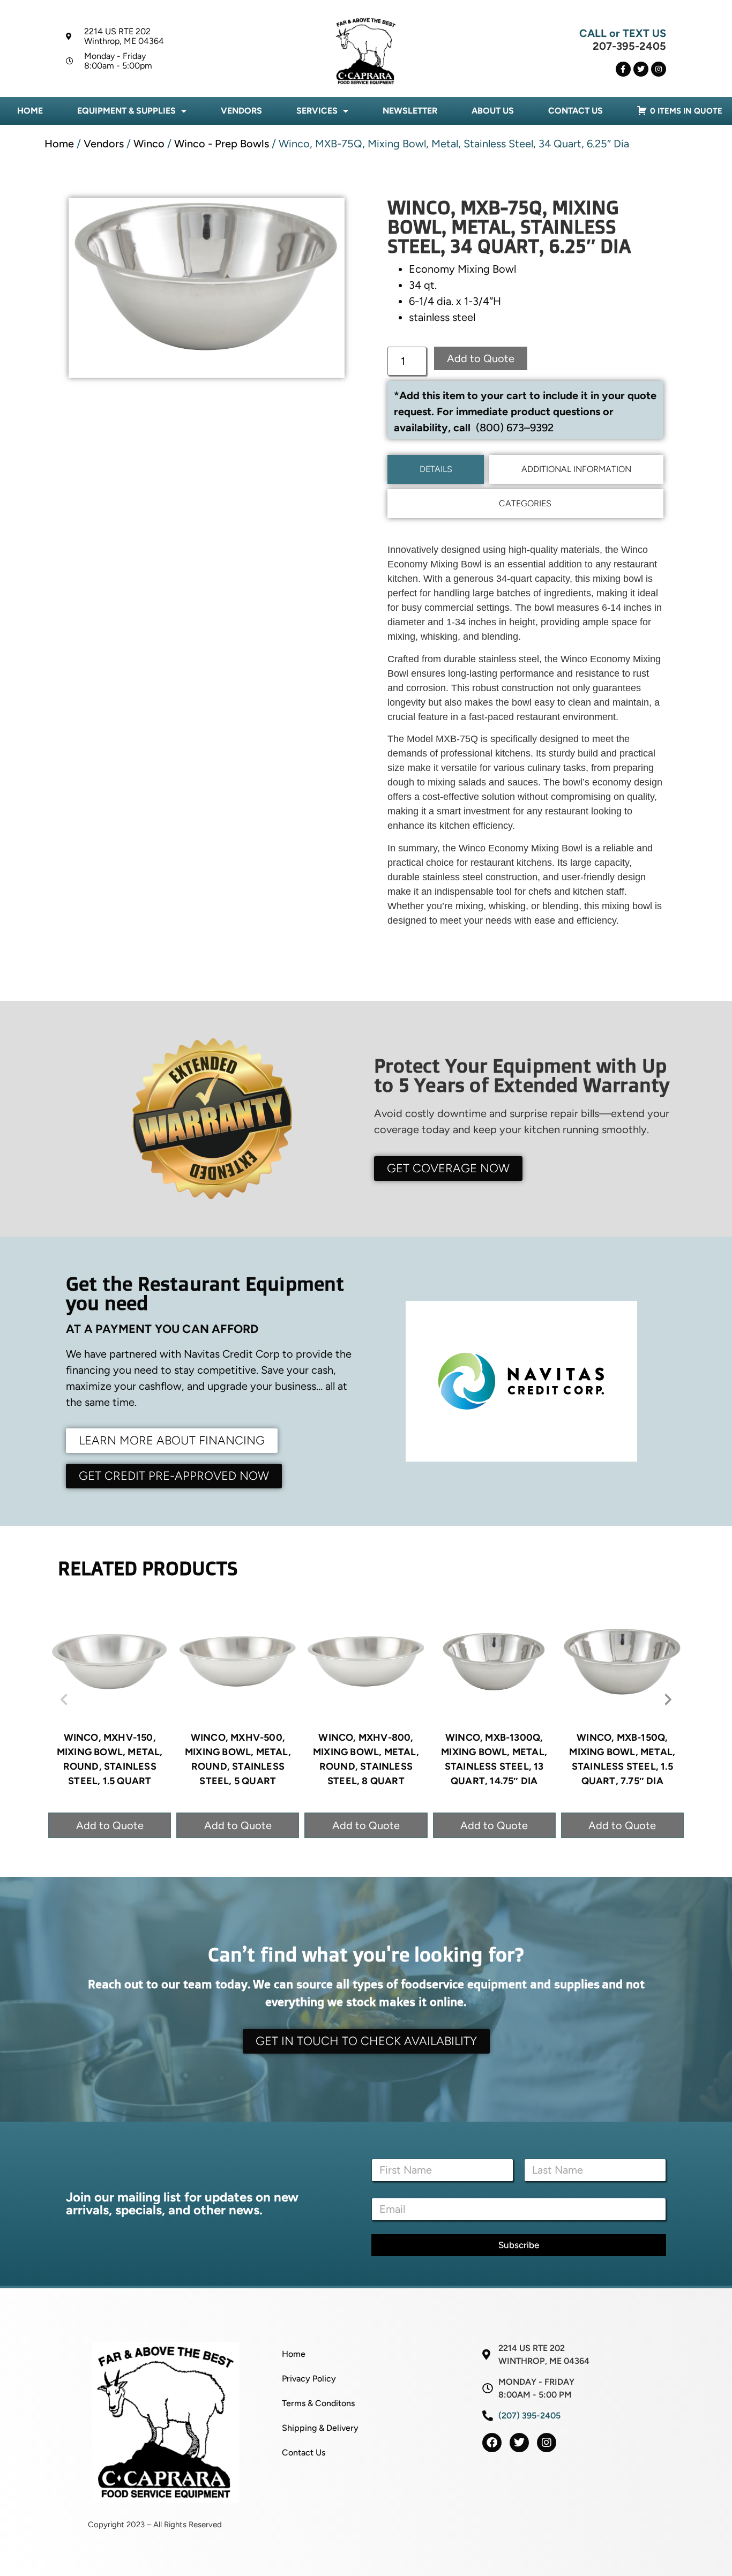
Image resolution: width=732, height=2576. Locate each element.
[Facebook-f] (623, 69)
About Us (493, 111)
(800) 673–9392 (515, 428)
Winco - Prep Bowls (222, 144)
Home (30, 111)
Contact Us (576, 111)
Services (317, 111)
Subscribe (519, 2245)
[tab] (436, 469)
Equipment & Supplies (126, 111)
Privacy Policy (309, 2379)
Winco (149, 144)
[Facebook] (492, 2443)
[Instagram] (659, 69)
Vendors (241, 111)
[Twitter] (641, 69)
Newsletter (410, 111)
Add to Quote (481, 358)
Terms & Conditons (318, 2403)
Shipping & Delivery (320, 2428)
